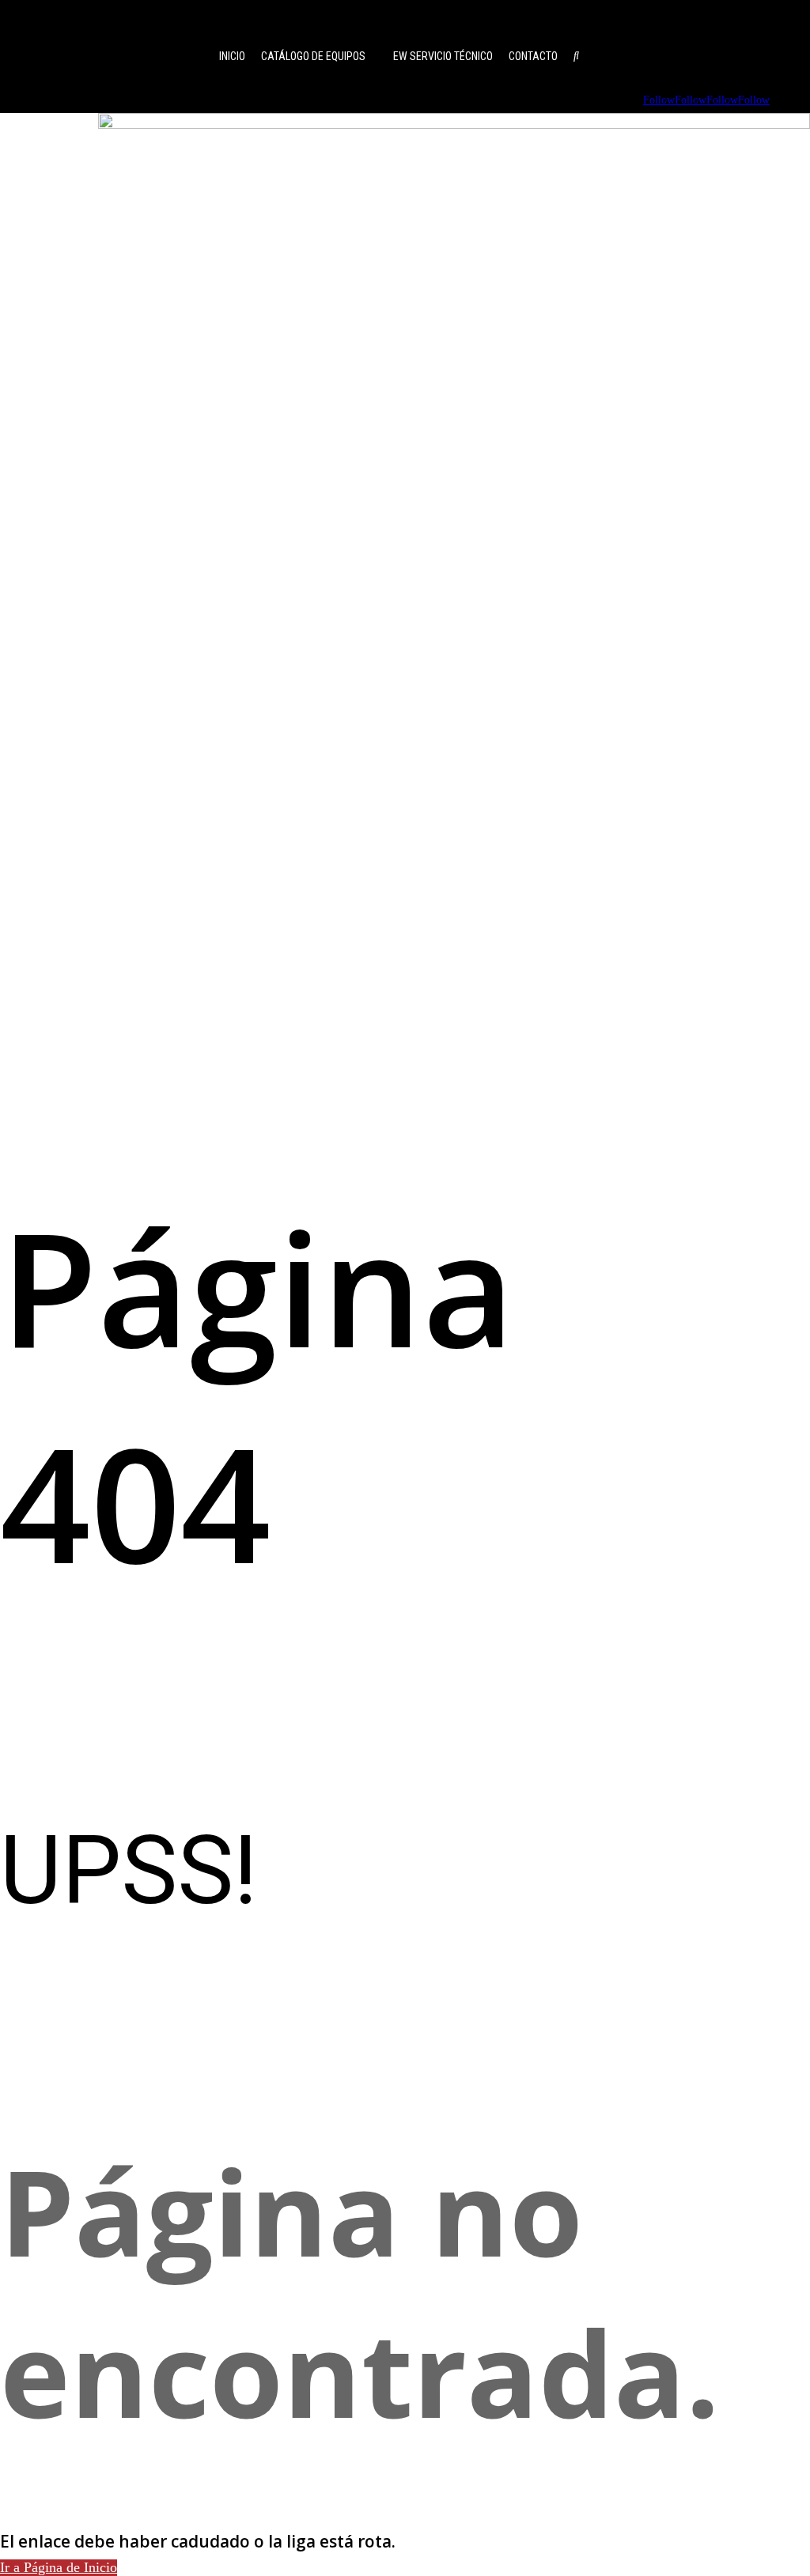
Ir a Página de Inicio (59, 2567)
